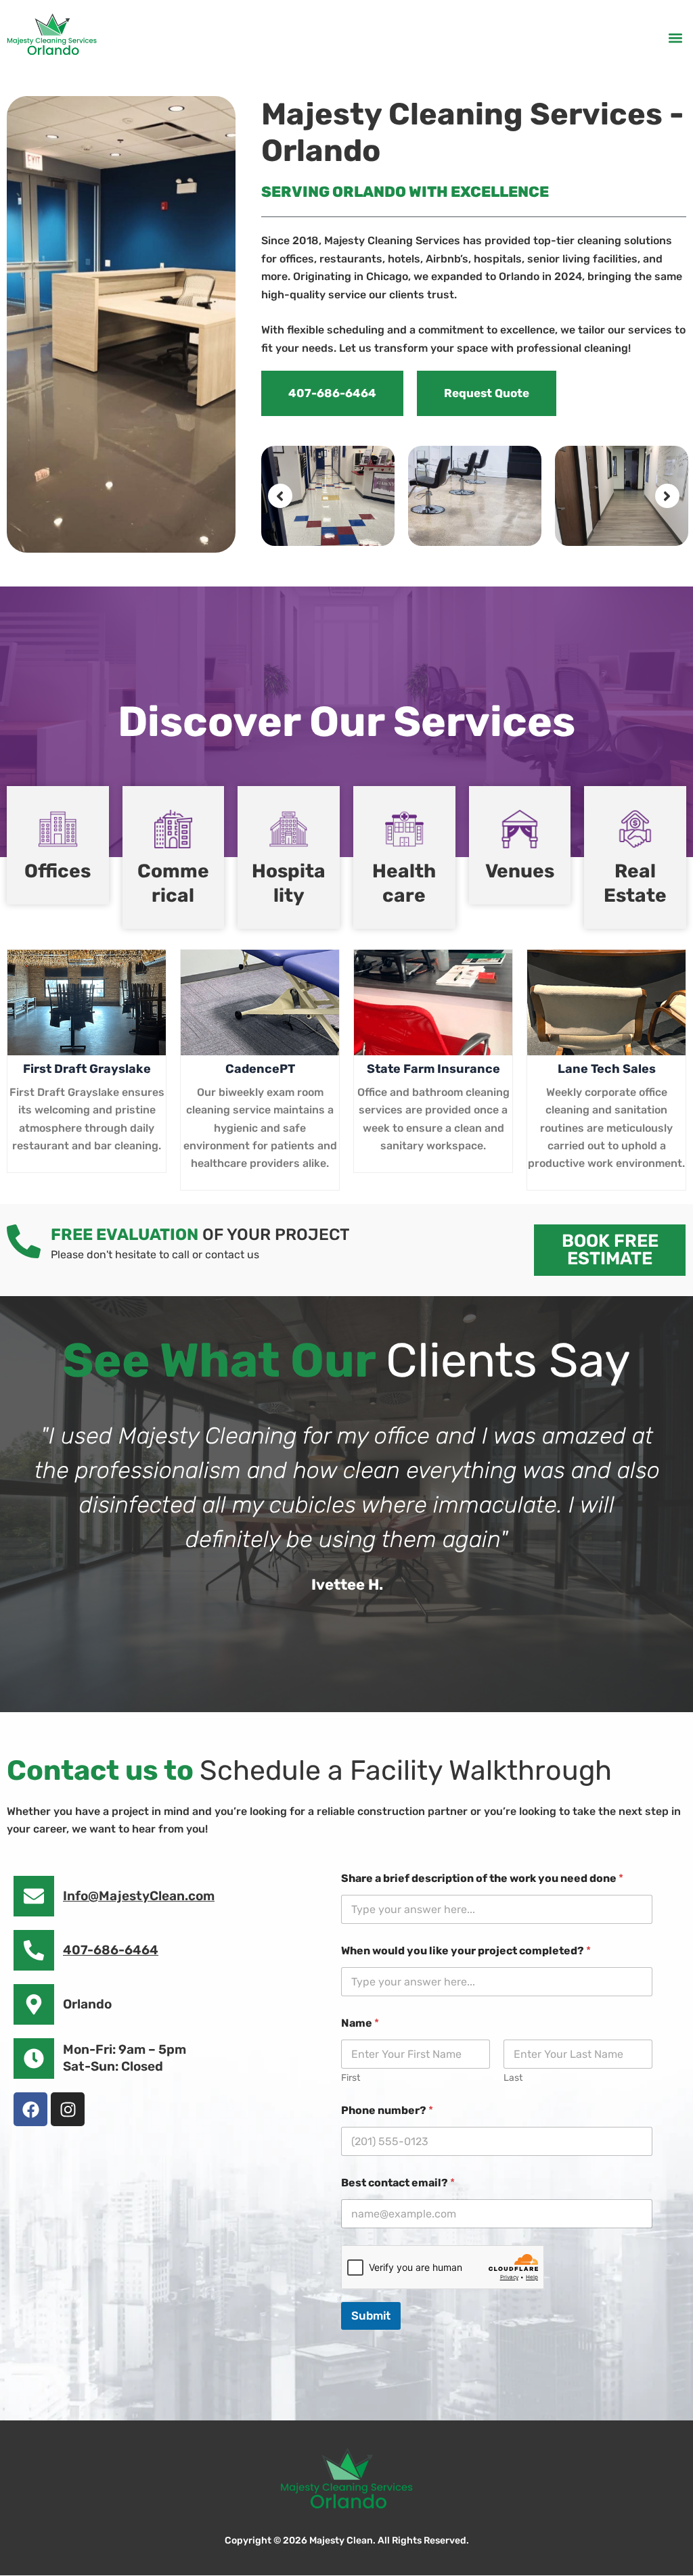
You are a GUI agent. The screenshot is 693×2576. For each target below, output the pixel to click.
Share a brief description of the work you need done (482, 1878)
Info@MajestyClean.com (139, 1896)
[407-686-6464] (34, 1950)
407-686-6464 (111, 1950)
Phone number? (387, 2110)
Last (513, 2078)
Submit (371, 2316)
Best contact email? (398, 2183)
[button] (675, 38)
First (351, 2078)
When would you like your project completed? (466, 1951)
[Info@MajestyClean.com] (34, 1896)
